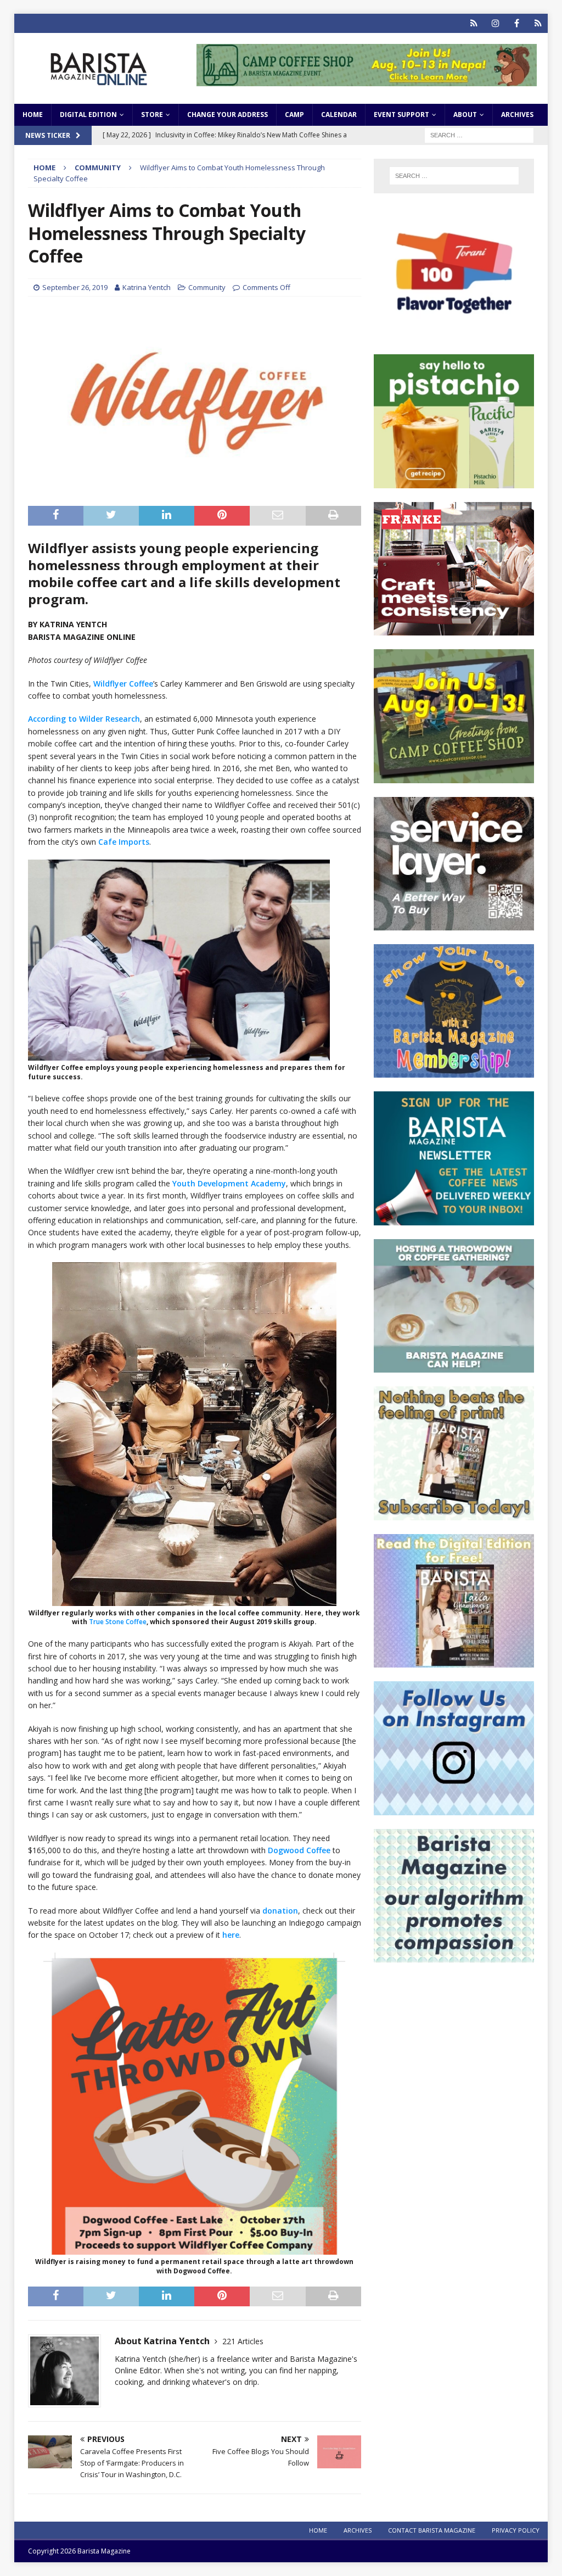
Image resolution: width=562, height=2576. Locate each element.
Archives (517, 115)
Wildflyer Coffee (123, 684)
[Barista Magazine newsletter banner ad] (454, 1219)
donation (280, 1911)
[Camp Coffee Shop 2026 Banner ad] (454, 776)
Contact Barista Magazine (432, 2530)
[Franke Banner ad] (454, 629)
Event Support (401, 115)
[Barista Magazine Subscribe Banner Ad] (454, 1513)
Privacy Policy (516, 2530)
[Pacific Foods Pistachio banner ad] (454, 481)
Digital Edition (88, 115)
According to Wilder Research (84, 719)
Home (33, 115)
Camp (294, 115)
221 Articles (243, 2341)
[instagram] (495, 23)
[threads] (538, 23)
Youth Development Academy (229, 1183)
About (465, 115)
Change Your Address (227, 115)
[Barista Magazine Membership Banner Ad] (454, 1071)
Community (207, 287)
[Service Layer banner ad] (454, 924)
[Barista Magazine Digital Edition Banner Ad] (454, 1661)
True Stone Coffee (118, 1622)
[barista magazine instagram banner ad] (454, 1808)
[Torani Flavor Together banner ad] (454, 334)
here (231, 1935)
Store (152, 115)
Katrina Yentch (147, 287)
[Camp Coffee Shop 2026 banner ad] (367, 79)
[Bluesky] (474, 23)
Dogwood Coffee (299, 1850)
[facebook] (517, 23)
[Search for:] (479, 134)
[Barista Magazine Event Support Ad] (454, 1366)
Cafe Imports (124, 842)
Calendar (339, 115)
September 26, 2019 (75, 287)
